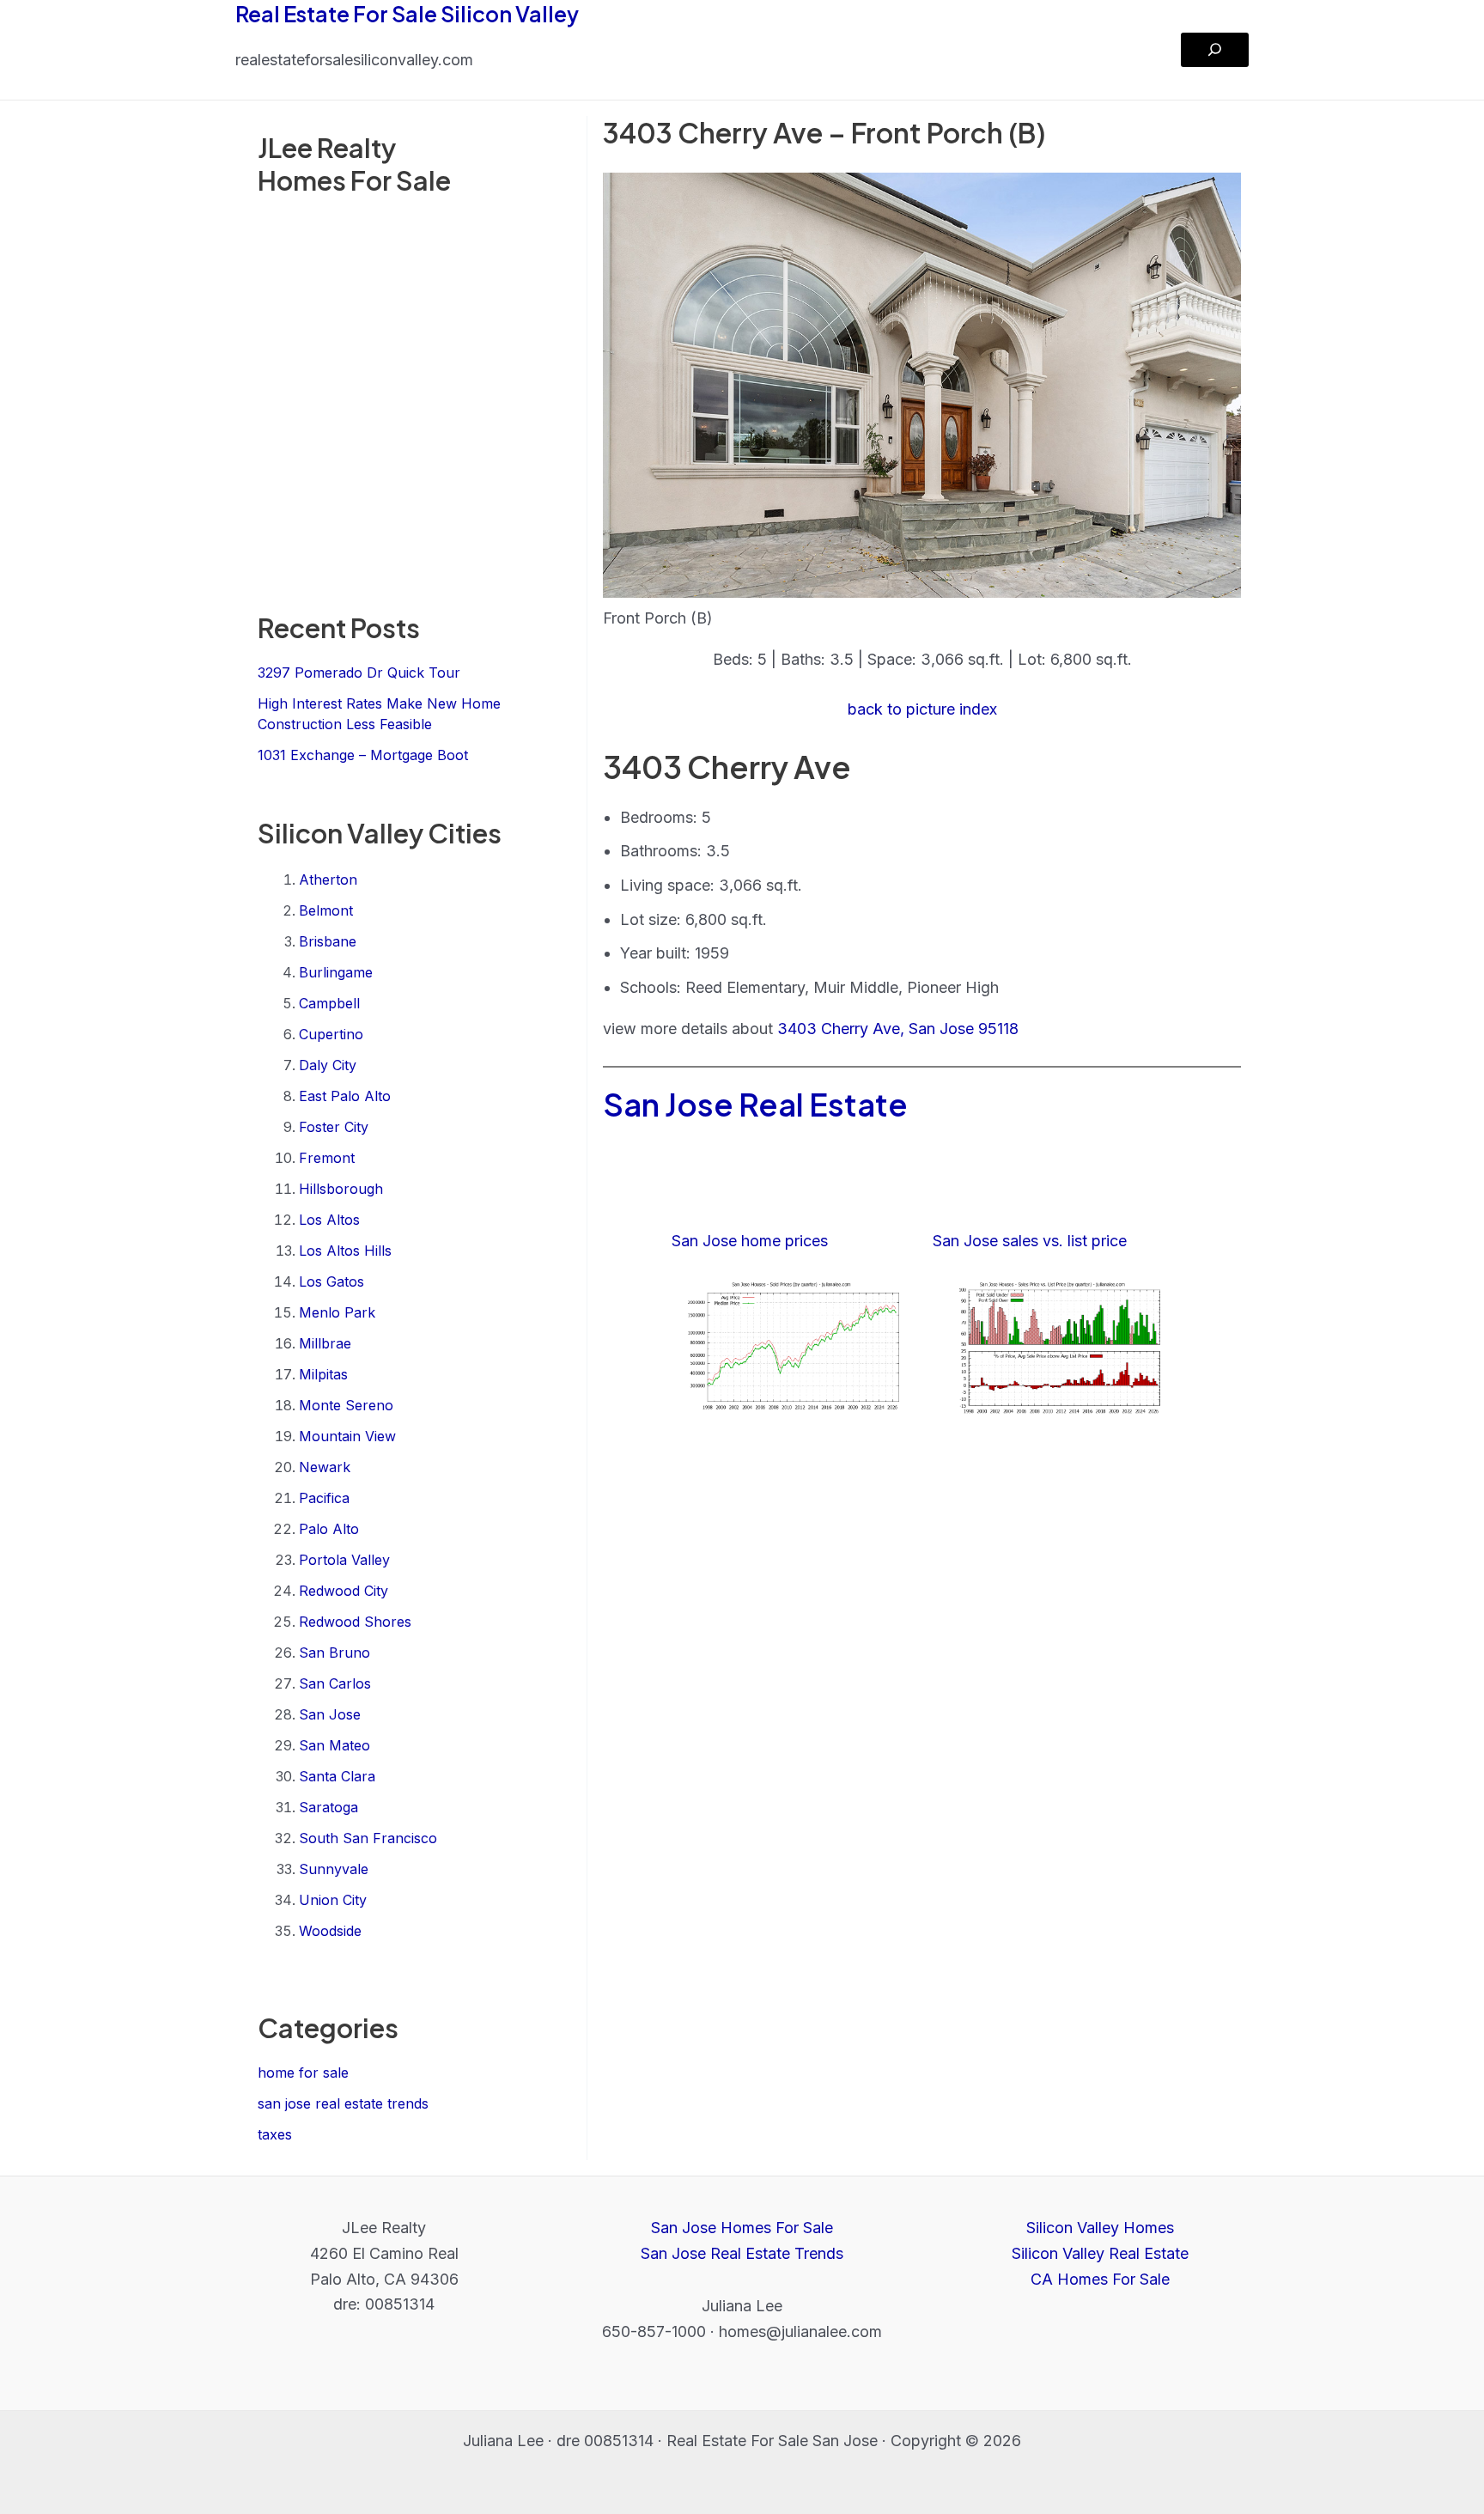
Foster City (334, 1127)
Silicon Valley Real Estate (1100, 2253)
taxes (275, 2134)
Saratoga (328, 1807)
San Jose (330, 1714)
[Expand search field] (1215, 50)
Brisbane (328, 941)
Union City (333, 1900)
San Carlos (335, 1683)
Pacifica (324, 1498)
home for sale (303, 2073)
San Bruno (335, 1653)
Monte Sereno (346, 1405)
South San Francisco (368, 1838)
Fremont (327, 1158)
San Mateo (335, 1745)
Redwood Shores (355, 1622)
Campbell (329, 1003)
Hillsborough (341, 1189)
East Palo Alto (345, 1096)
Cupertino (331, 1034)
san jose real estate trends (343, 2103)
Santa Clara (337, 1776)
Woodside (330, 1931)
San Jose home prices (750, 1241)
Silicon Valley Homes (1100, 2228)
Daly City (328, 1065)
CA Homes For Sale (1100, 2279)
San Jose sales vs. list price (1030, 1241)
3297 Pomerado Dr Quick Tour (359, 673)
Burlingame (336, 972)
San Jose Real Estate (755, 1104)
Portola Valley (344, 1560)
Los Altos (329, 1220)
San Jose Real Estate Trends (742, 2253)
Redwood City (344, 1591)
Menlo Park (337, 1312)
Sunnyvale (334, 1869)
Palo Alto (329, 1529)
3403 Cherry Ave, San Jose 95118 (898, 1029)
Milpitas (323, 1374)
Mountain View (347, 1436)
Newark (325, 1467)
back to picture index (922, 709)
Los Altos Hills (345, 1251)
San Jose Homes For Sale (742, 2228)
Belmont (326, 910)
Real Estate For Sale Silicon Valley (407, 14)
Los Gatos (331, 1281)
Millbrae (325, 1343)
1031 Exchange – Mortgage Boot (363, 755)
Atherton (328, 880)
